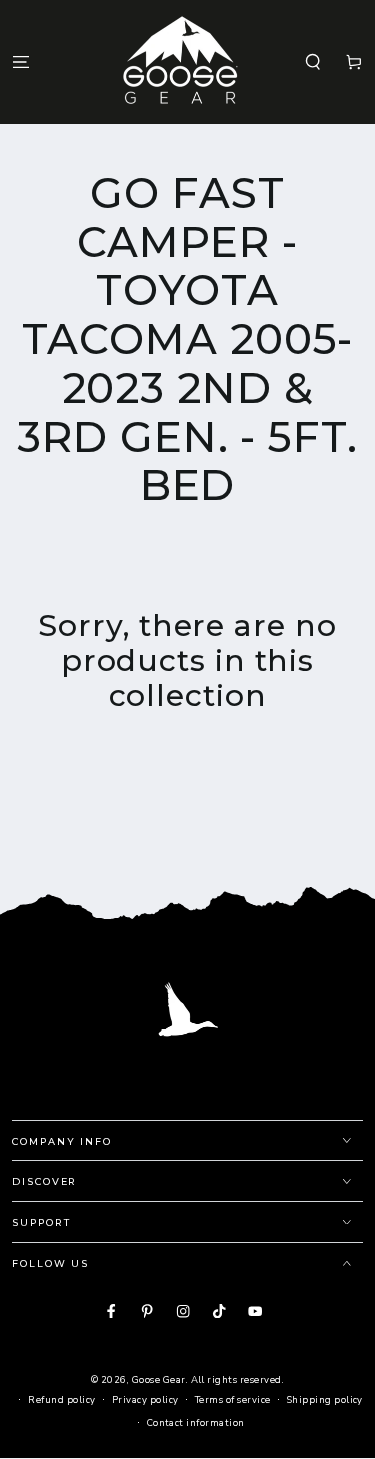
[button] (313, 61)
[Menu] (21, 61)
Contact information (196, 1422)
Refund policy (61, 1399)
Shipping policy (325, 1399)
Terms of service (233, 1399)
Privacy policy (145, 1399)
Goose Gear (159, 1379)
